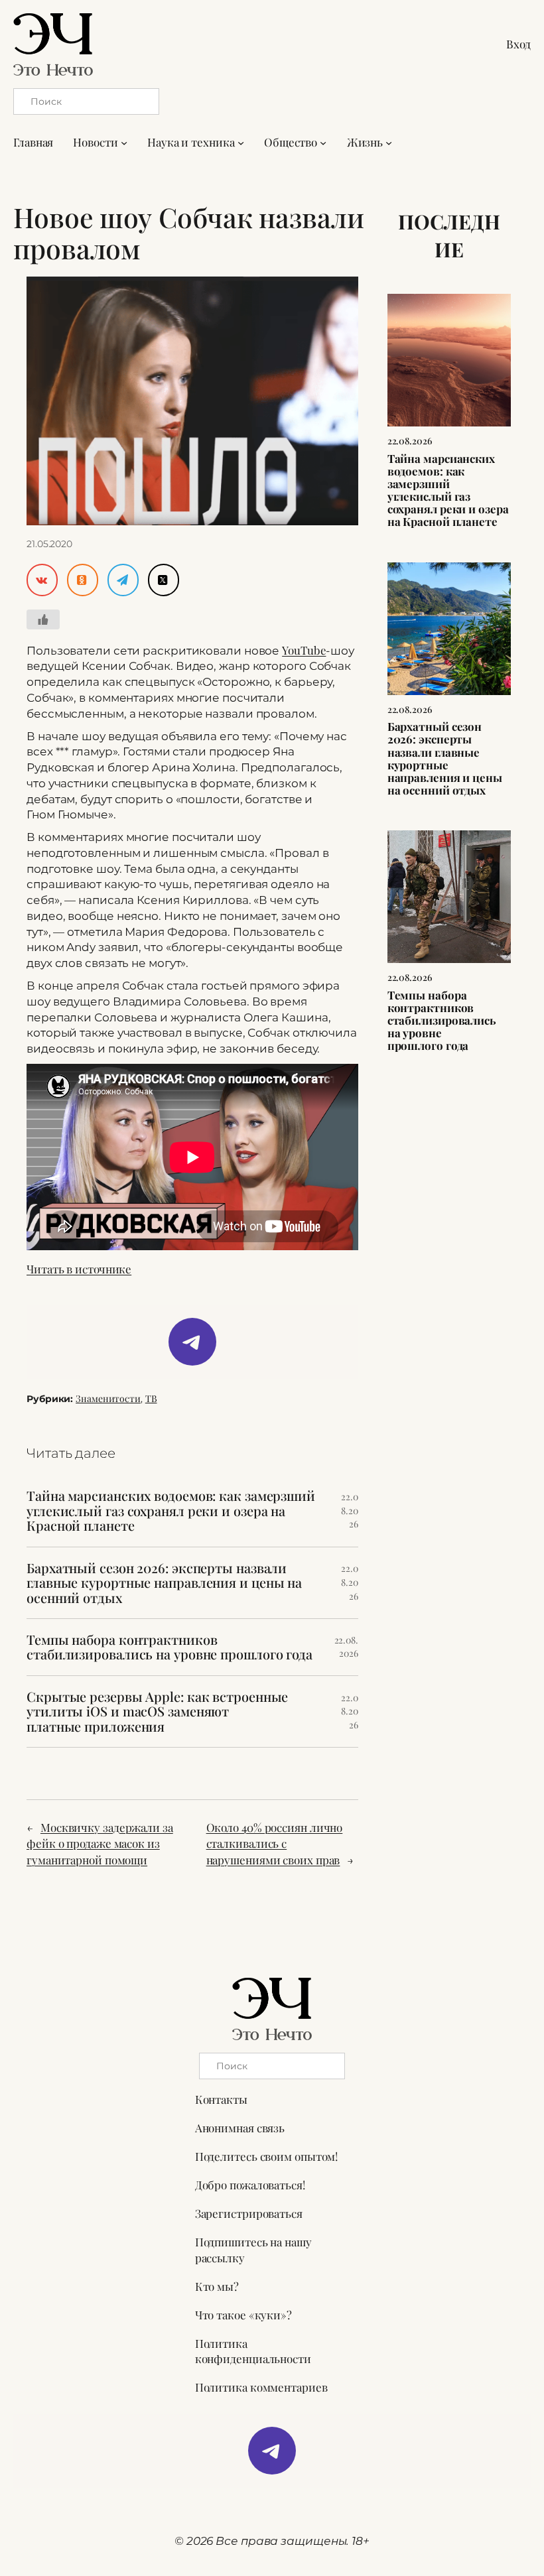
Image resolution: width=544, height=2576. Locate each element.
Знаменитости (108, 1398)
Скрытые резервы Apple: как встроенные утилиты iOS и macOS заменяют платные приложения (157, 1711)
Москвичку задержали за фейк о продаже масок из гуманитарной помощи (100, 1844)
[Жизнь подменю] (389, 143)
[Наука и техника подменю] (241, 143)
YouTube (304, 650)
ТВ (151, 1398)
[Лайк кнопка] (43, 619)
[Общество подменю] (323, 143)
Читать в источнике (79, 1269)
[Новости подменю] (124, 143)
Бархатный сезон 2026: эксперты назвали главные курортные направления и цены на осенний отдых (164, 1583)
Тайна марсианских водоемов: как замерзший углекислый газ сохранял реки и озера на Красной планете (171, 1511)
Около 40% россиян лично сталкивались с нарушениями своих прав (275, 1844)
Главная (33, 142)
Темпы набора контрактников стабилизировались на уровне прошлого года (170, 1647)
